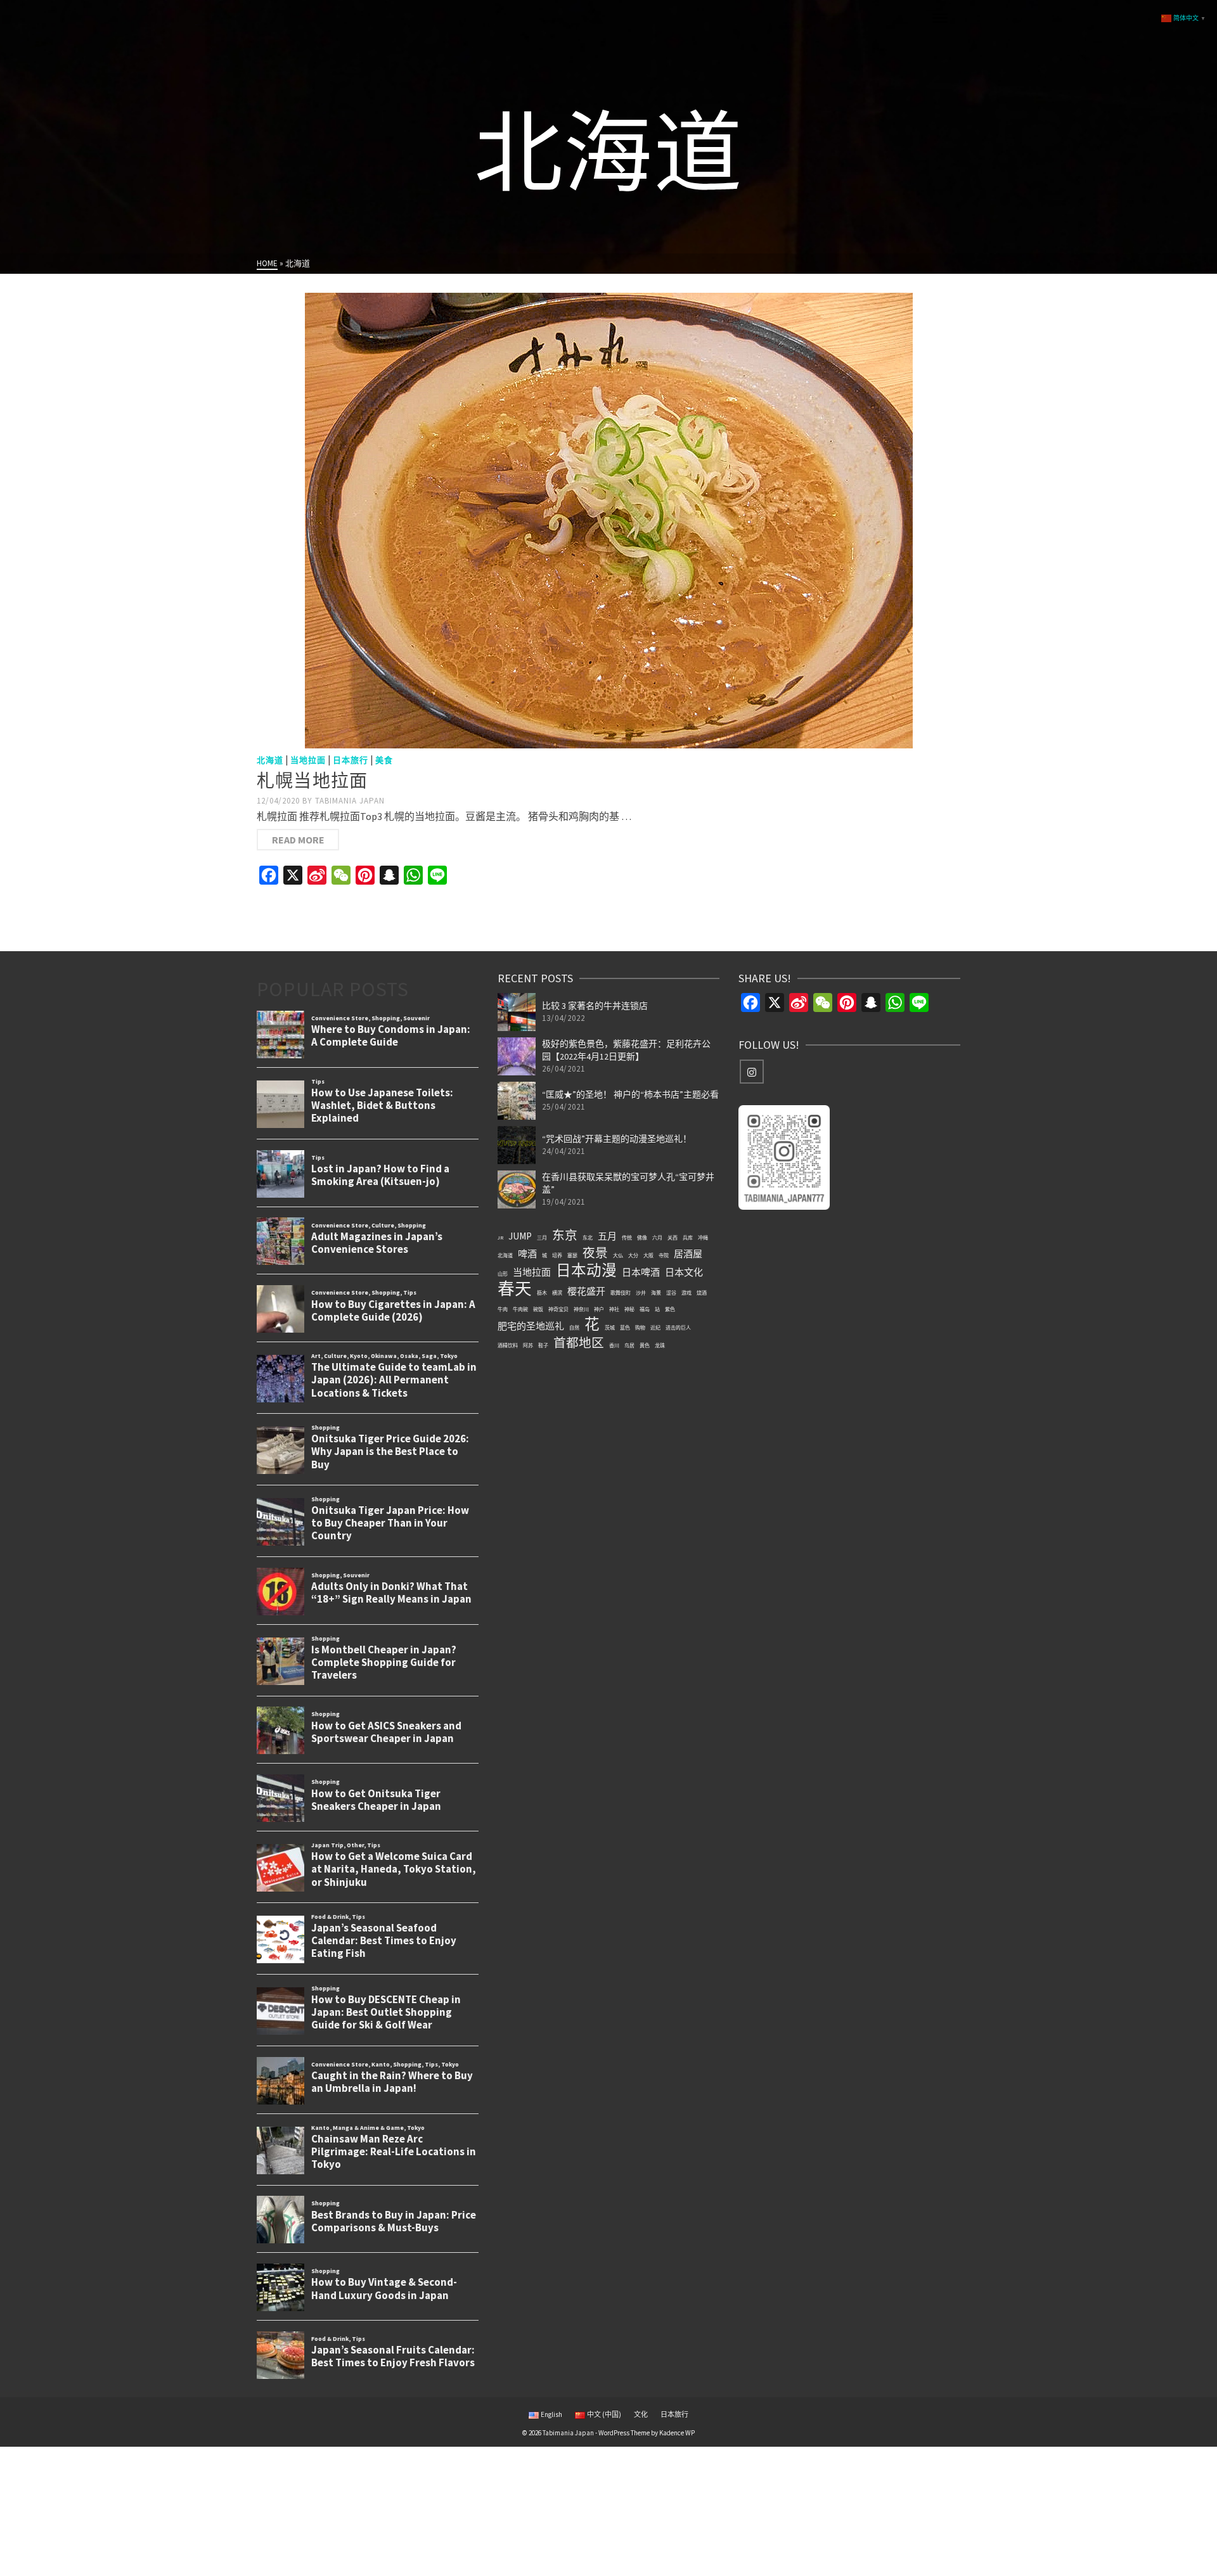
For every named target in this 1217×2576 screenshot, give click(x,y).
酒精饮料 (508, 1345)
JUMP (520, 1236)
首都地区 (579, 1343)
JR (500, 1238)
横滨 (557, 1293)
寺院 (664, 1255)
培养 (557, 1255)
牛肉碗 (520, 1309)
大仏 (618, 1255)
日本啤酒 (641, 1272)
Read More (298, 840)
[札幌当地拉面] (608, 521)
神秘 (629, 1309)
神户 (599, 1309)
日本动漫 (586, 1271)
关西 (673, 1238)
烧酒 (702, 1293)
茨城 (610, 1328)
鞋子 (543, 1345)
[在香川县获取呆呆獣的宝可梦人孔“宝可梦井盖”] (517, 1189)
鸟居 (629, 1345)
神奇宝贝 (558, 1309)
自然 (574, 1328)
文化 (641, 2414)
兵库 (688, 1238)
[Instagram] (752, 1072)
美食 (384, 760)
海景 (656, 1293)
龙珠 (660, 1345)
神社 (614, 1309)
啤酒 (527, 1254)
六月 (657, 1238)
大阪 (648, 1255)
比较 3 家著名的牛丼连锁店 (595, 1006)
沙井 (641, 1293)
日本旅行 (351, 760)
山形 (503, 1274)
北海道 (270, 760)
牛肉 (503, 1309)
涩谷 (671, 1293)
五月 (607, 1236)
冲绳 (703, 1238)
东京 (565, 1235)
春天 (515, 1289)
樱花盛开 (586, 1291)
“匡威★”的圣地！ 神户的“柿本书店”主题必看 (630, 1094)
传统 (627, 1238)
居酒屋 (688, 1254)
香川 (614, 1345)
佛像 (642, 1238)
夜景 (595, 1253)
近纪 (655, 1328)
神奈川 (581, 1309)
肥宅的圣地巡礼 (531, 1326)
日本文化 (684, 1272)
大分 (633, 1255)
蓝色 (625, 1328)
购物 (640, 1328)
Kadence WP (677, 2433)
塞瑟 (572, 1255)
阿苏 (528, 1345)
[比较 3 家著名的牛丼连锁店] (517, 1012)
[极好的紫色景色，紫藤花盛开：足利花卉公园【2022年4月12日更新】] (517, 1056)
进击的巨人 (678, 1328)
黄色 (645, 1345)
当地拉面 (308, 760)
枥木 (542, 1293)
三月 (542, 1238)
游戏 (686, 1293)
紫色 (670, 1309)
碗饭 (538, 1309)
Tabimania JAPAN (350, 801)
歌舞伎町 (621, 1293)
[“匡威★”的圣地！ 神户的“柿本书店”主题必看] (517, 1101)
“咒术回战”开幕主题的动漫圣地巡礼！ (617, 1139)
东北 (588, 1238)
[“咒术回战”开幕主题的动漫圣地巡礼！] (517, 1145)
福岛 (645, 1309)
